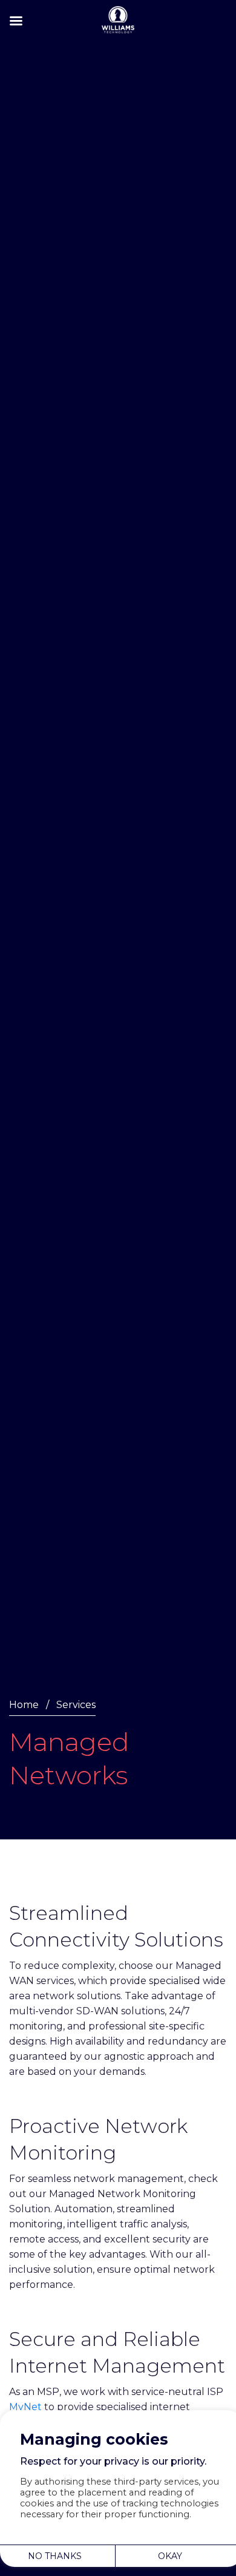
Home (24, 1705)
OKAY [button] (170, 2556)
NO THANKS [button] (55, 2556)
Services (76, 1705)
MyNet (25, 2407)
